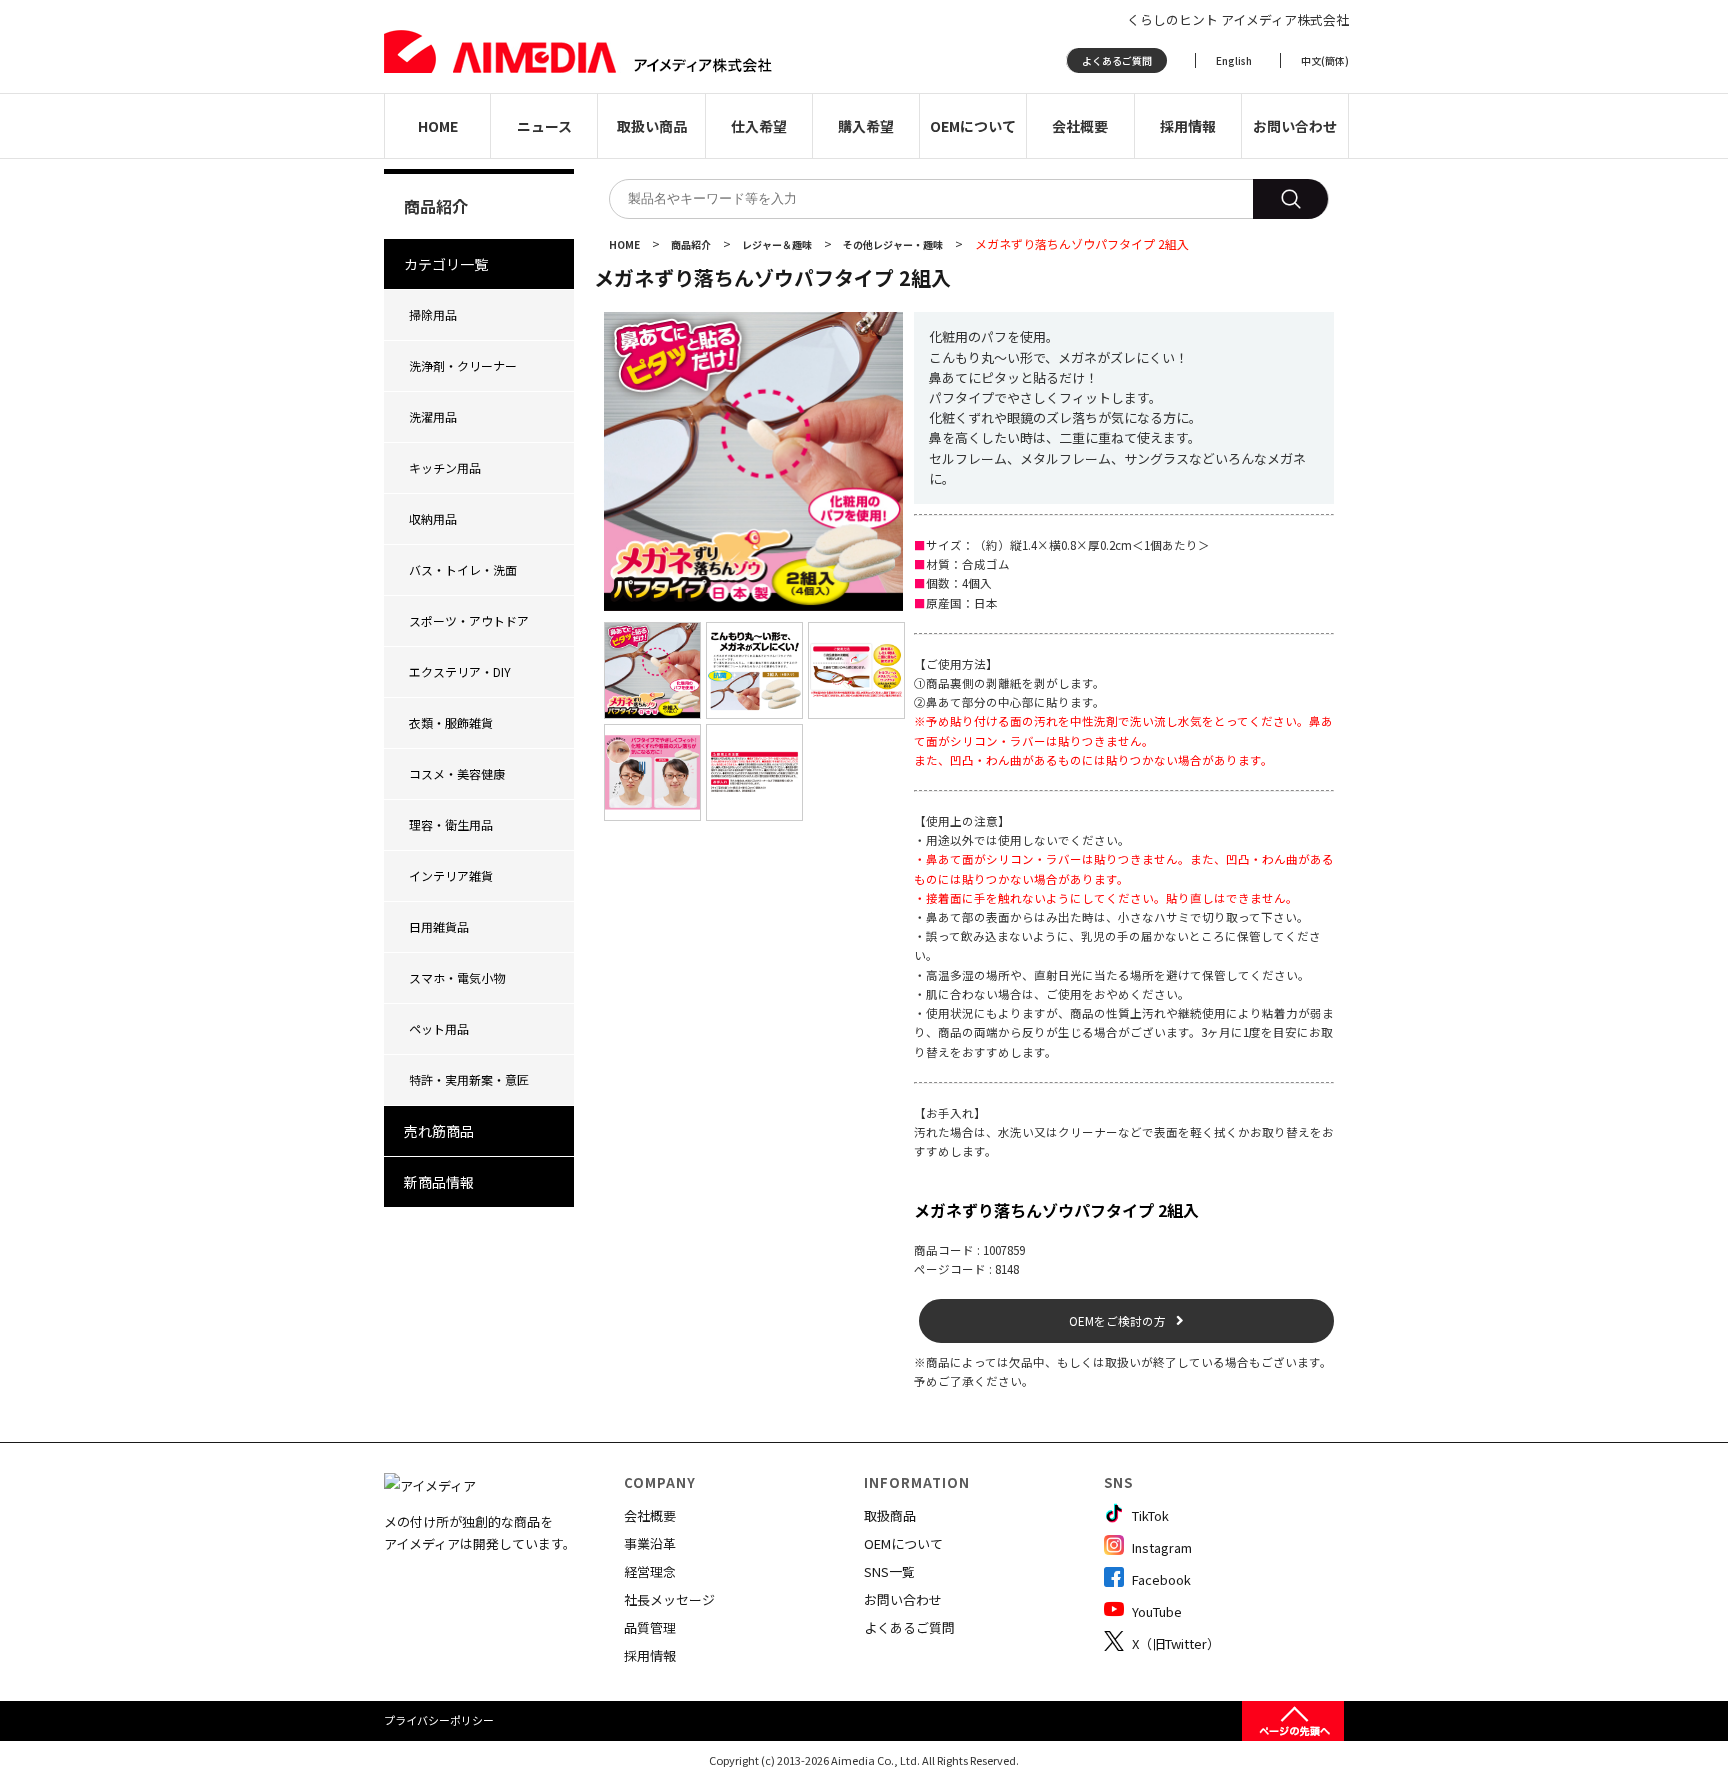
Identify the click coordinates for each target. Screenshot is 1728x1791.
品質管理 (650, 1627)
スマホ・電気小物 (457, 977)
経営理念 (650, 1571)
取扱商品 (890, 1515)
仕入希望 (759, 126)
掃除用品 (433, 314)
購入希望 (866, 126)
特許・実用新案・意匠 (469, 1079)
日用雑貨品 (439, 926)
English (1234, 60)
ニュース (544, 126)
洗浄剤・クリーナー (463, 365)
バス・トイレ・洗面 (463, 569)
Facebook (1160, 1579)
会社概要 (1080, 126)
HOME (438, 126)
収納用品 (433, 518)
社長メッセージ (669, 1599)
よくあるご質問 (1117, 60)
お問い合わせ (1295, 126)
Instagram (1160, 1547)
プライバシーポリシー (439, 1720)
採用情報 (1188, 126)
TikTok (1149, 1515)
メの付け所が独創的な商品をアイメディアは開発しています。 (480, 1532)
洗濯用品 (433, 416)
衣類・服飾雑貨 (451, 722)
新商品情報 (439, 1182)
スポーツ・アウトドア (469, 620)
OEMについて (973, 126)
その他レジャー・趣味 (894, 244)
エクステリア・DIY (460, 671)
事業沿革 (650, 1543)
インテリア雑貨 (451, 875)
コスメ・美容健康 (457, 773)
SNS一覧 (889, 1571)
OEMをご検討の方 (1117, 1321)
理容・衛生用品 (451, 824)
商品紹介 (692, 244)
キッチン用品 (445, 467)
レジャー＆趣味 (778, 244)
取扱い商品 (652, 126)
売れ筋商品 (439, 1131)
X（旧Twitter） (1174, 1643)
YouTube (1155, 1611)
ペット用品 (439, 1028)
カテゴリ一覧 (446, 264)
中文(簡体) (1325, 60)
